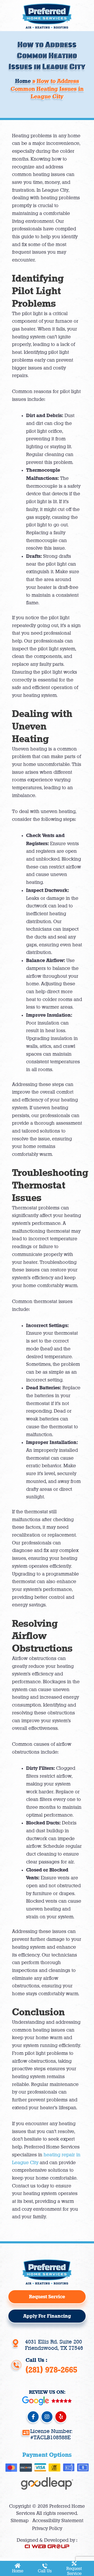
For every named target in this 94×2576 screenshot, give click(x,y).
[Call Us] (45, 2566)
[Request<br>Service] (74, 2563)
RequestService (74, 2571)
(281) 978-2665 (51, 2370)
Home (18, 2571)
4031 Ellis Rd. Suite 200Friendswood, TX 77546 (54, 2345)
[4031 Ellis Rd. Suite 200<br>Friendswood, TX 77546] (16, 2343)
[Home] (18, 2566)
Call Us (45, 2571)
